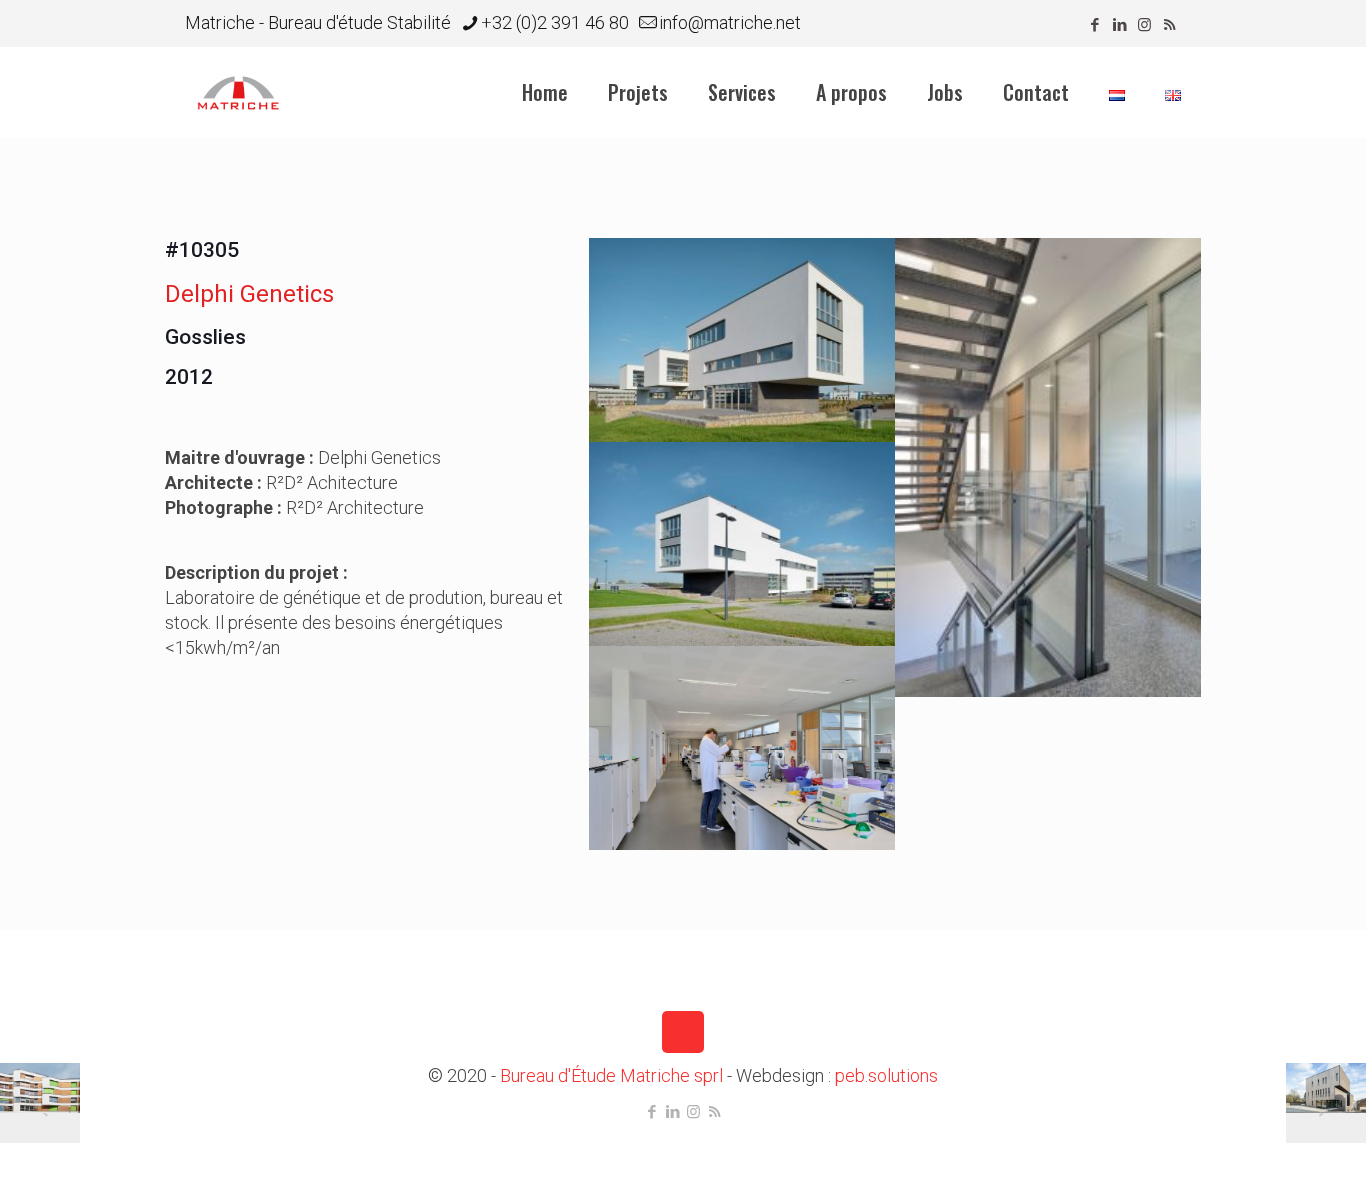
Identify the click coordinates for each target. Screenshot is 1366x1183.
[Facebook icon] (1094, 25)
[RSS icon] (1169, 25)
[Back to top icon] (683, 1032)
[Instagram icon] (1144, 25)
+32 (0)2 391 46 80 (555, 22)
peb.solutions (886, 1075)
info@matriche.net (730, 22)
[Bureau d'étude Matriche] (238, 92)
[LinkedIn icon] (1119, 25)
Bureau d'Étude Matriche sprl (611, 1075)
